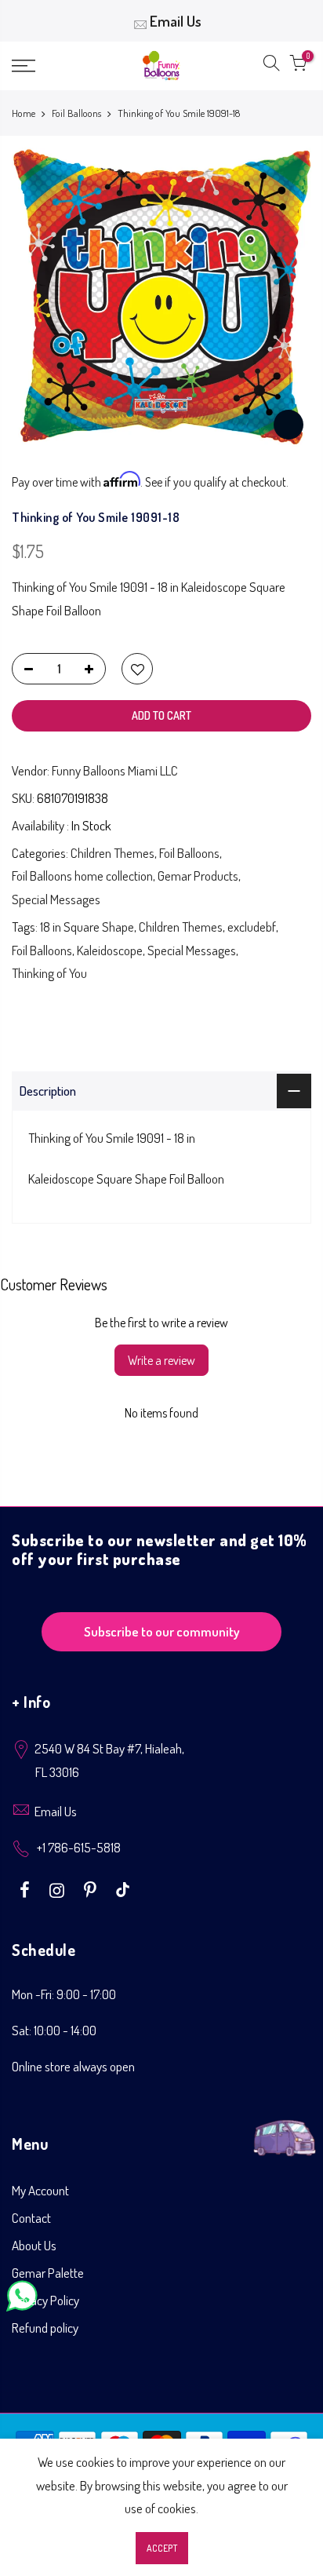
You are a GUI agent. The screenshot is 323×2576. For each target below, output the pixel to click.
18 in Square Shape (87, 927)
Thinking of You (49, 973)
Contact (31, 2218)
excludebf (252, 927)
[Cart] (298, 66)
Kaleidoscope (110, 950)
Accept (162, 2548)
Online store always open (73, 2066)
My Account (40, 2190)
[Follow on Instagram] (59, 1888)
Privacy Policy (45, 2300)
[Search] (271, 66)
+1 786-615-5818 (79, 1847)
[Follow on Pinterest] (92, 1888)
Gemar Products (198, 876)
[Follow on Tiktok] (123, 1888)
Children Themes (113, 853)
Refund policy (45, 2328)
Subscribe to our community (162, 1631)
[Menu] (45, 66)
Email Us (176, 21)
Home (24, 113)
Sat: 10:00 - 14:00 (54, 2030)
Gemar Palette (48, 2273)
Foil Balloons (76, 113)
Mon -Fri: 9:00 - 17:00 (64, 1994)
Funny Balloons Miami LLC (115, 770)
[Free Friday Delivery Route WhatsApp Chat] (285, 2129)
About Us (34, 2245)
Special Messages (56, 899)
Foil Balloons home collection (82, 876)
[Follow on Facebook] (27, 1888)
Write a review (161, 1360)
